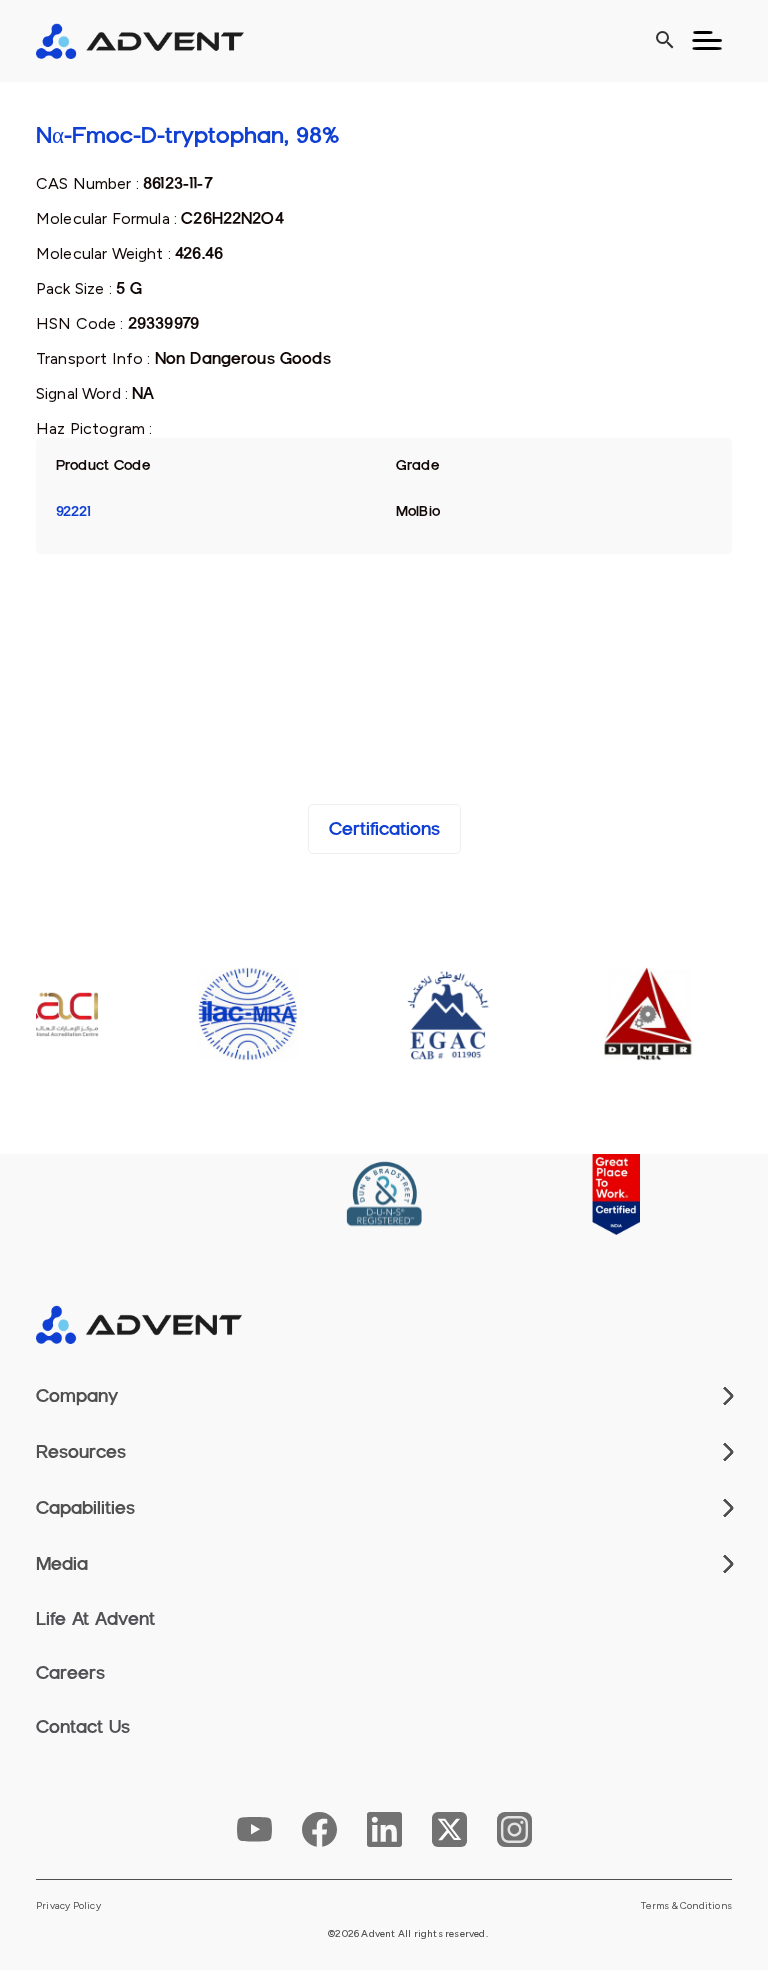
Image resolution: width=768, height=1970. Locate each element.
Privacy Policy (68, 1906)
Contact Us (83, 1727)
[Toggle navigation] (707, 41)
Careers (70, 1673)
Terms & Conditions (686, 1906)
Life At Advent (95, 1619)
